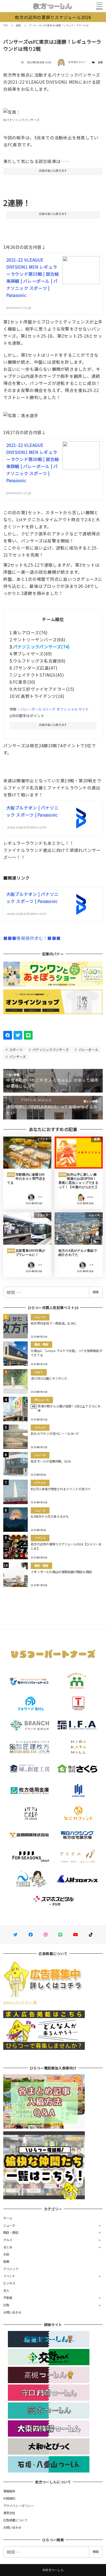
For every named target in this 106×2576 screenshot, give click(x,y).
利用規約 (9, 2498)
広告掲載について (15, 2520)
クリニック (11, 2269)
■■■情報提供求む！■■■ (32, 938)
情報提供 (9, 2491)
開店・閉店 (11, 2232)
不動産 (8, 2298)
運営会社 (9, 2513)
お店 (6, 2254)
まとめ (8, 2247)
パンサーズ (17, 1057)
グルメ (8, 2240)
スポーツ (15, 1049)
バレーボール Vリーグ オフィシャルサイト (55, 709)
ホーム (8, 2218)
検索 (96, 1292)
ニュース (9, 2225)
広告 (6, 2305)
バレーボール (88, 1049)
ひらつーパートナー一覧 (20, 2002)
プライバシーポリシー (19, 2506)
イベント (9, 2276)
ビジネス (9, 2283)
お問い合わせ (13, 2312)
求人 (6, 2291)
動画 (6, 2261)
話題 (100, 62)
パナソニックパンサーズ (50, 1049)
